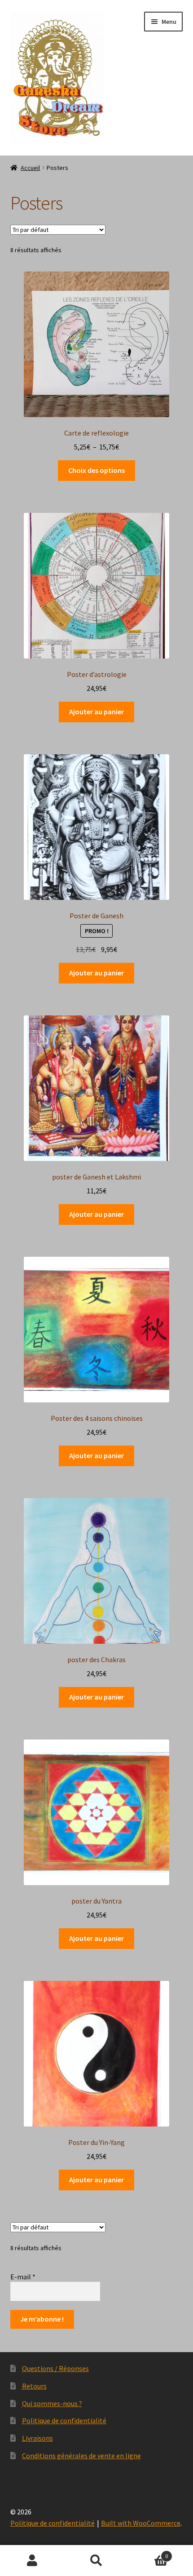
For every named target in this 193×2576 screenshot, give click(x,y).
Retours (34, 2386)
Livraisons (37, 2438)
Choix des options (96, 470)
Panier (149, 2553)
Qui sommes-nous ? (52, 2403)
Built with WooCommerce (141, 2523)
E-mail (23, 2277)
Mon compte (32, 2561)
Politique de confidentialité (64, 2420)
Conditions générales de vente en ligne (81, 2456)
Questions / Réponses (55, 2368)
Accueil (30, 168)
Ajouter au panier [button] (96, 712)
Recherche (96, 2561)
